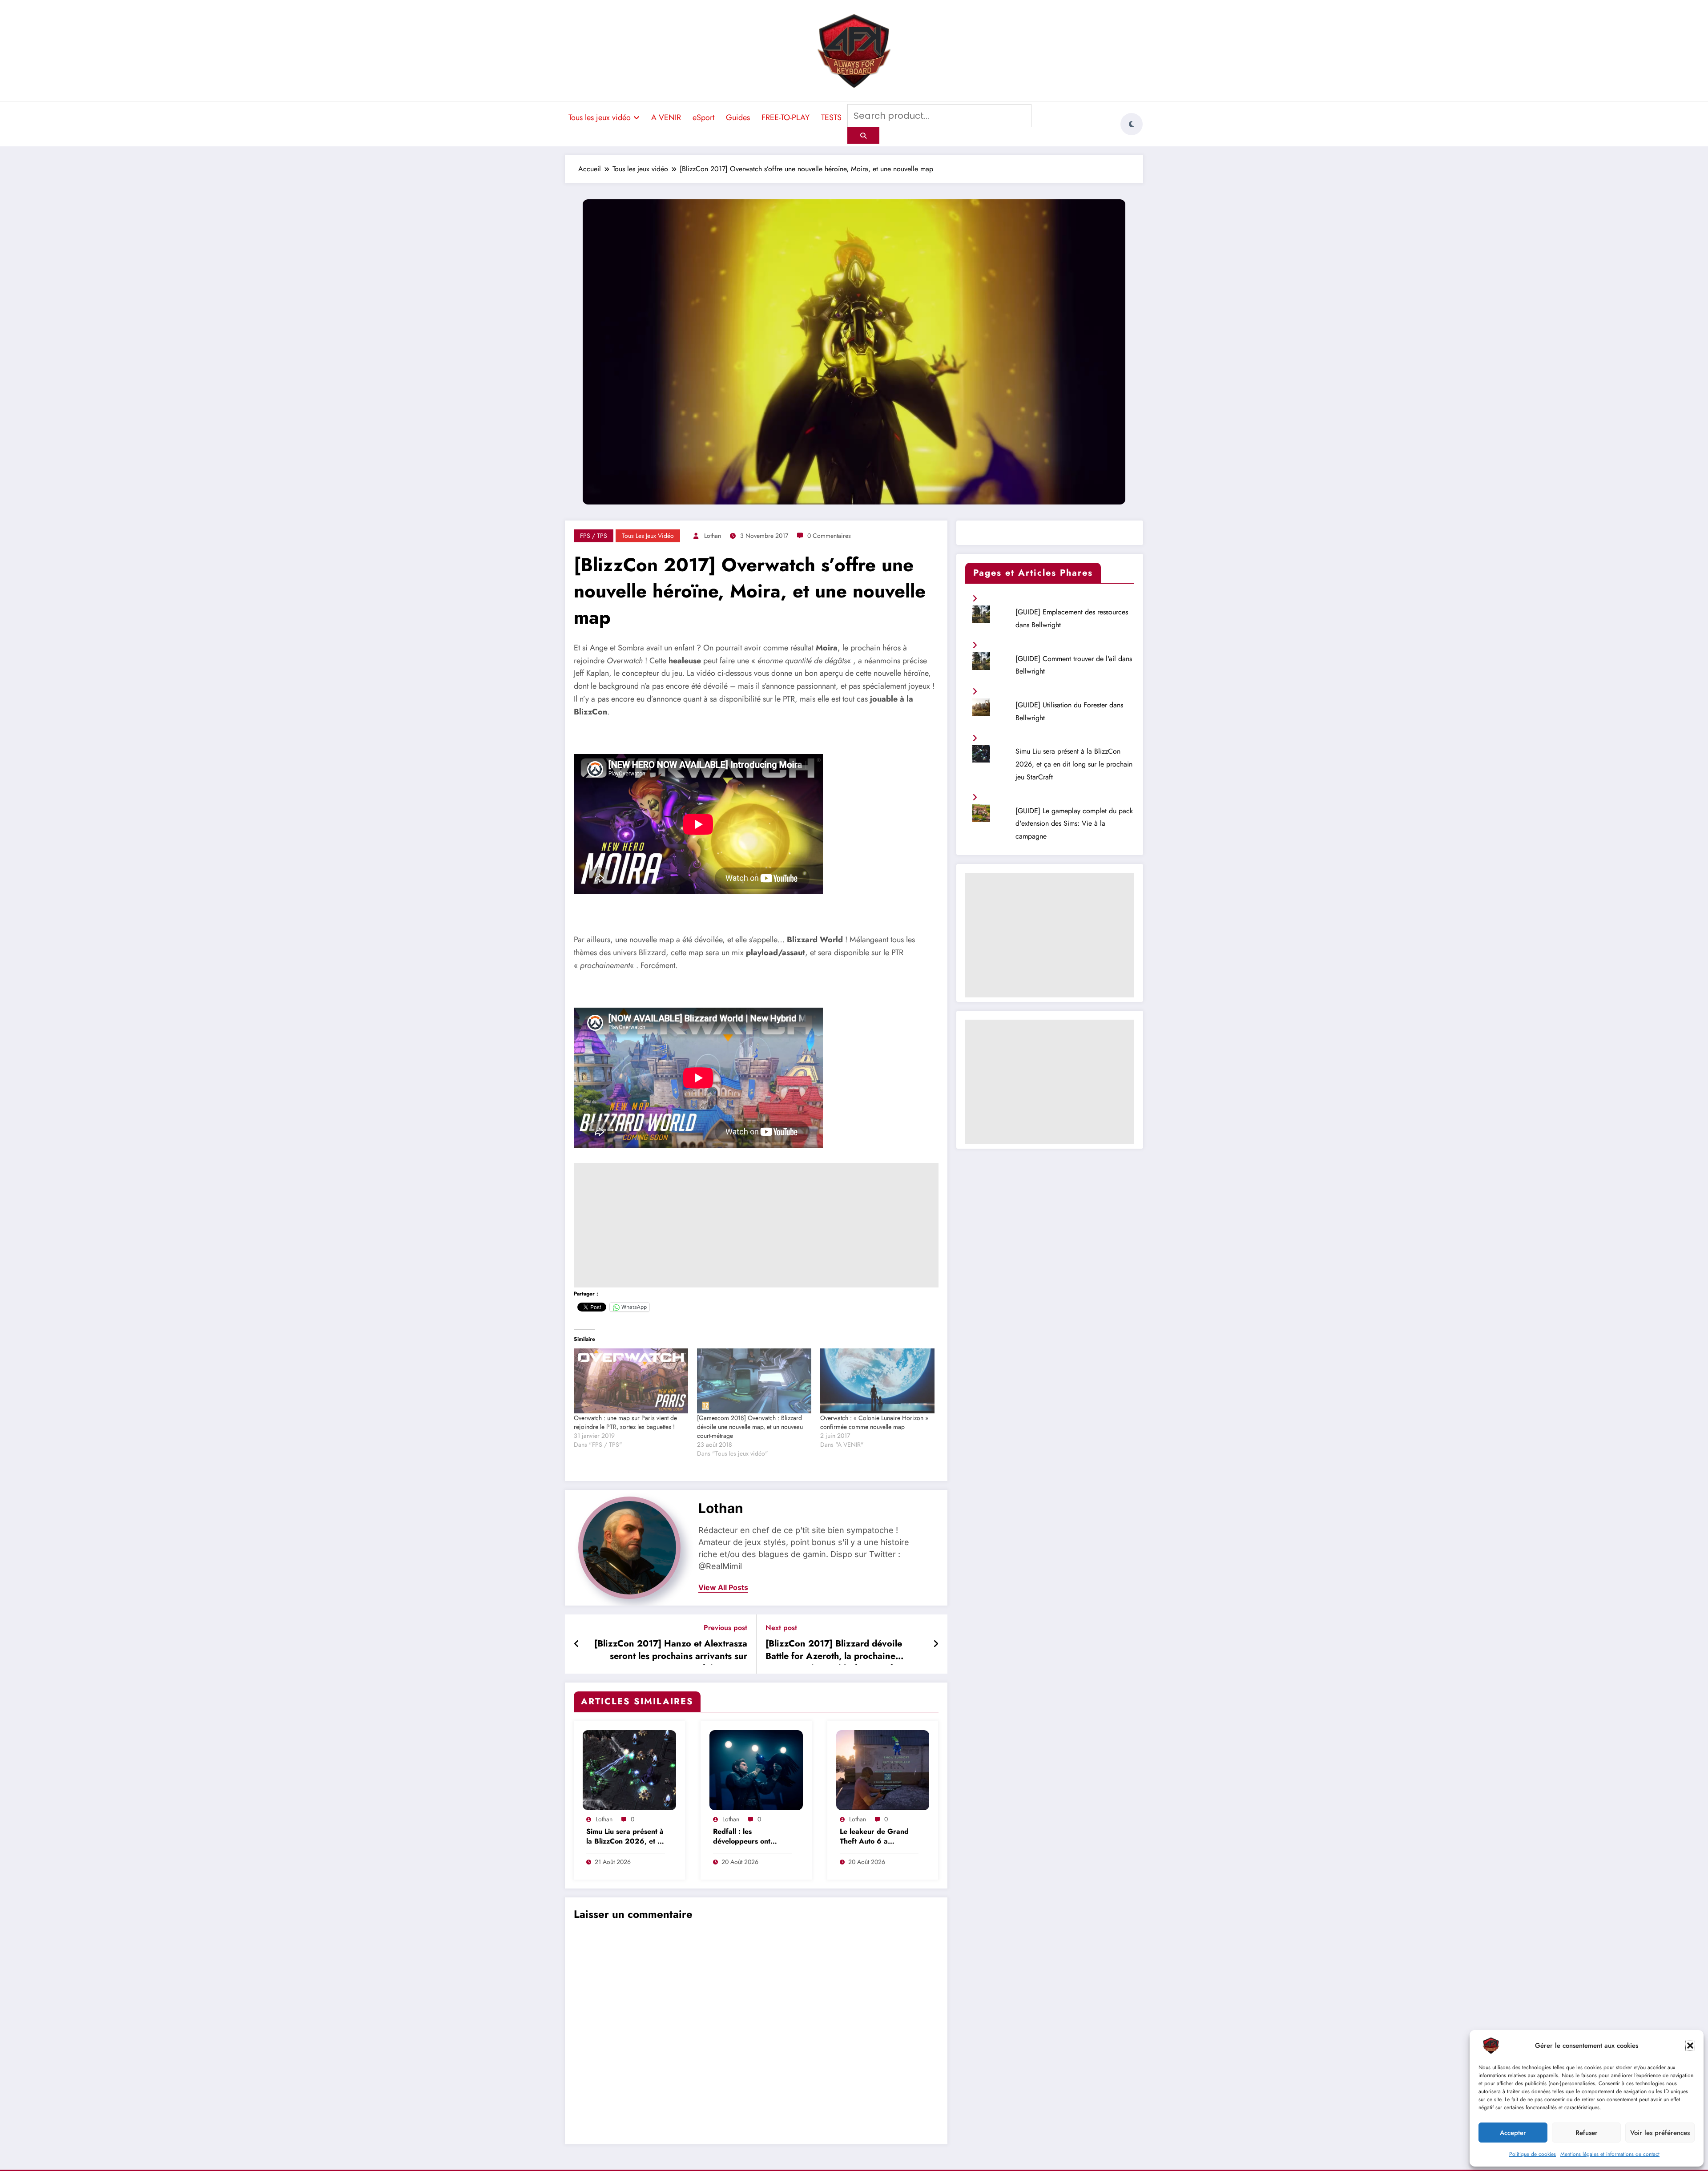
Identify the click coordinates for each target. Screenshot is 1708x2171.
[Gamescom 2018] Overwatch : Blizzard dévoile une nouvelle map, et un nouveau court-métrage (750, 1427)
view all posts (723, 1588)
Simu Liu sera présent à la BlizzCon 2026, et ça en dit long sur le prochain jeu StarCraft (626, 1837)
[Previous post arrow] (577, 1644)
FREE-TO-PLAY (786, 117)
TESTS (831, 117)
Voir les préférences (1660, 2133)
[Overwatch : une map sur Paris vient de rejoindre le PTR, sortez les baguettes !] (631, 1381)
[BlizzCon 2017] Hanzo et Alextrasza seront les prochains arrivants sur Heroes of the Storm (671, 1651)
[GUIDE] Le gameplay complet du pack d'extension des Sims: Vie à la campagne (1074, 824)
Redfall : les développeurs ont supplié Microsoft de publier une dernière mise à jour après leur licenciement (749, 1837)
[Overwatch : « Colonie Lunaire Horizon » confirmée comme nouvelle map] (877, 1381)
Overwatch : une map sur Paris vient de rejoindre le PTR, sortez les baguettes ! (625, 1422)
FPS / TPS (594, 536)
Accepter (1513, 2133)
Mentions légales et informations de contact (1610, 2154)
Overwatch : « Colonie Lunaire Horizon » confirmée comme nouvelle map (874, 1422)
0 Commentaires (829, 536)
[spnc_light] (1132, 124)
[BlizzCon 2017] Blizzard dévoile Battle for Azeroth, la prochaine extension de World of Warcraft (834, 1651)
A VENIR (666, 117)
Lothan (713, 536)
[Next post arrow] (936, 1644)
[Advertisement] (756, 1225)
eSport (703, 117)
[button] (1690, 2046)
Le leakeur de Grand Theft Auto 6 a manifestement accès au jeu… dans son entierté (879, 1837)
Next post (781, 1628)
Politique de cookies (1533, 2154)
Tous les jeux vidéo (600, 117)
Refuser (1587, 2133)
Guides (738, 117)
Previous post (725, 1628)
